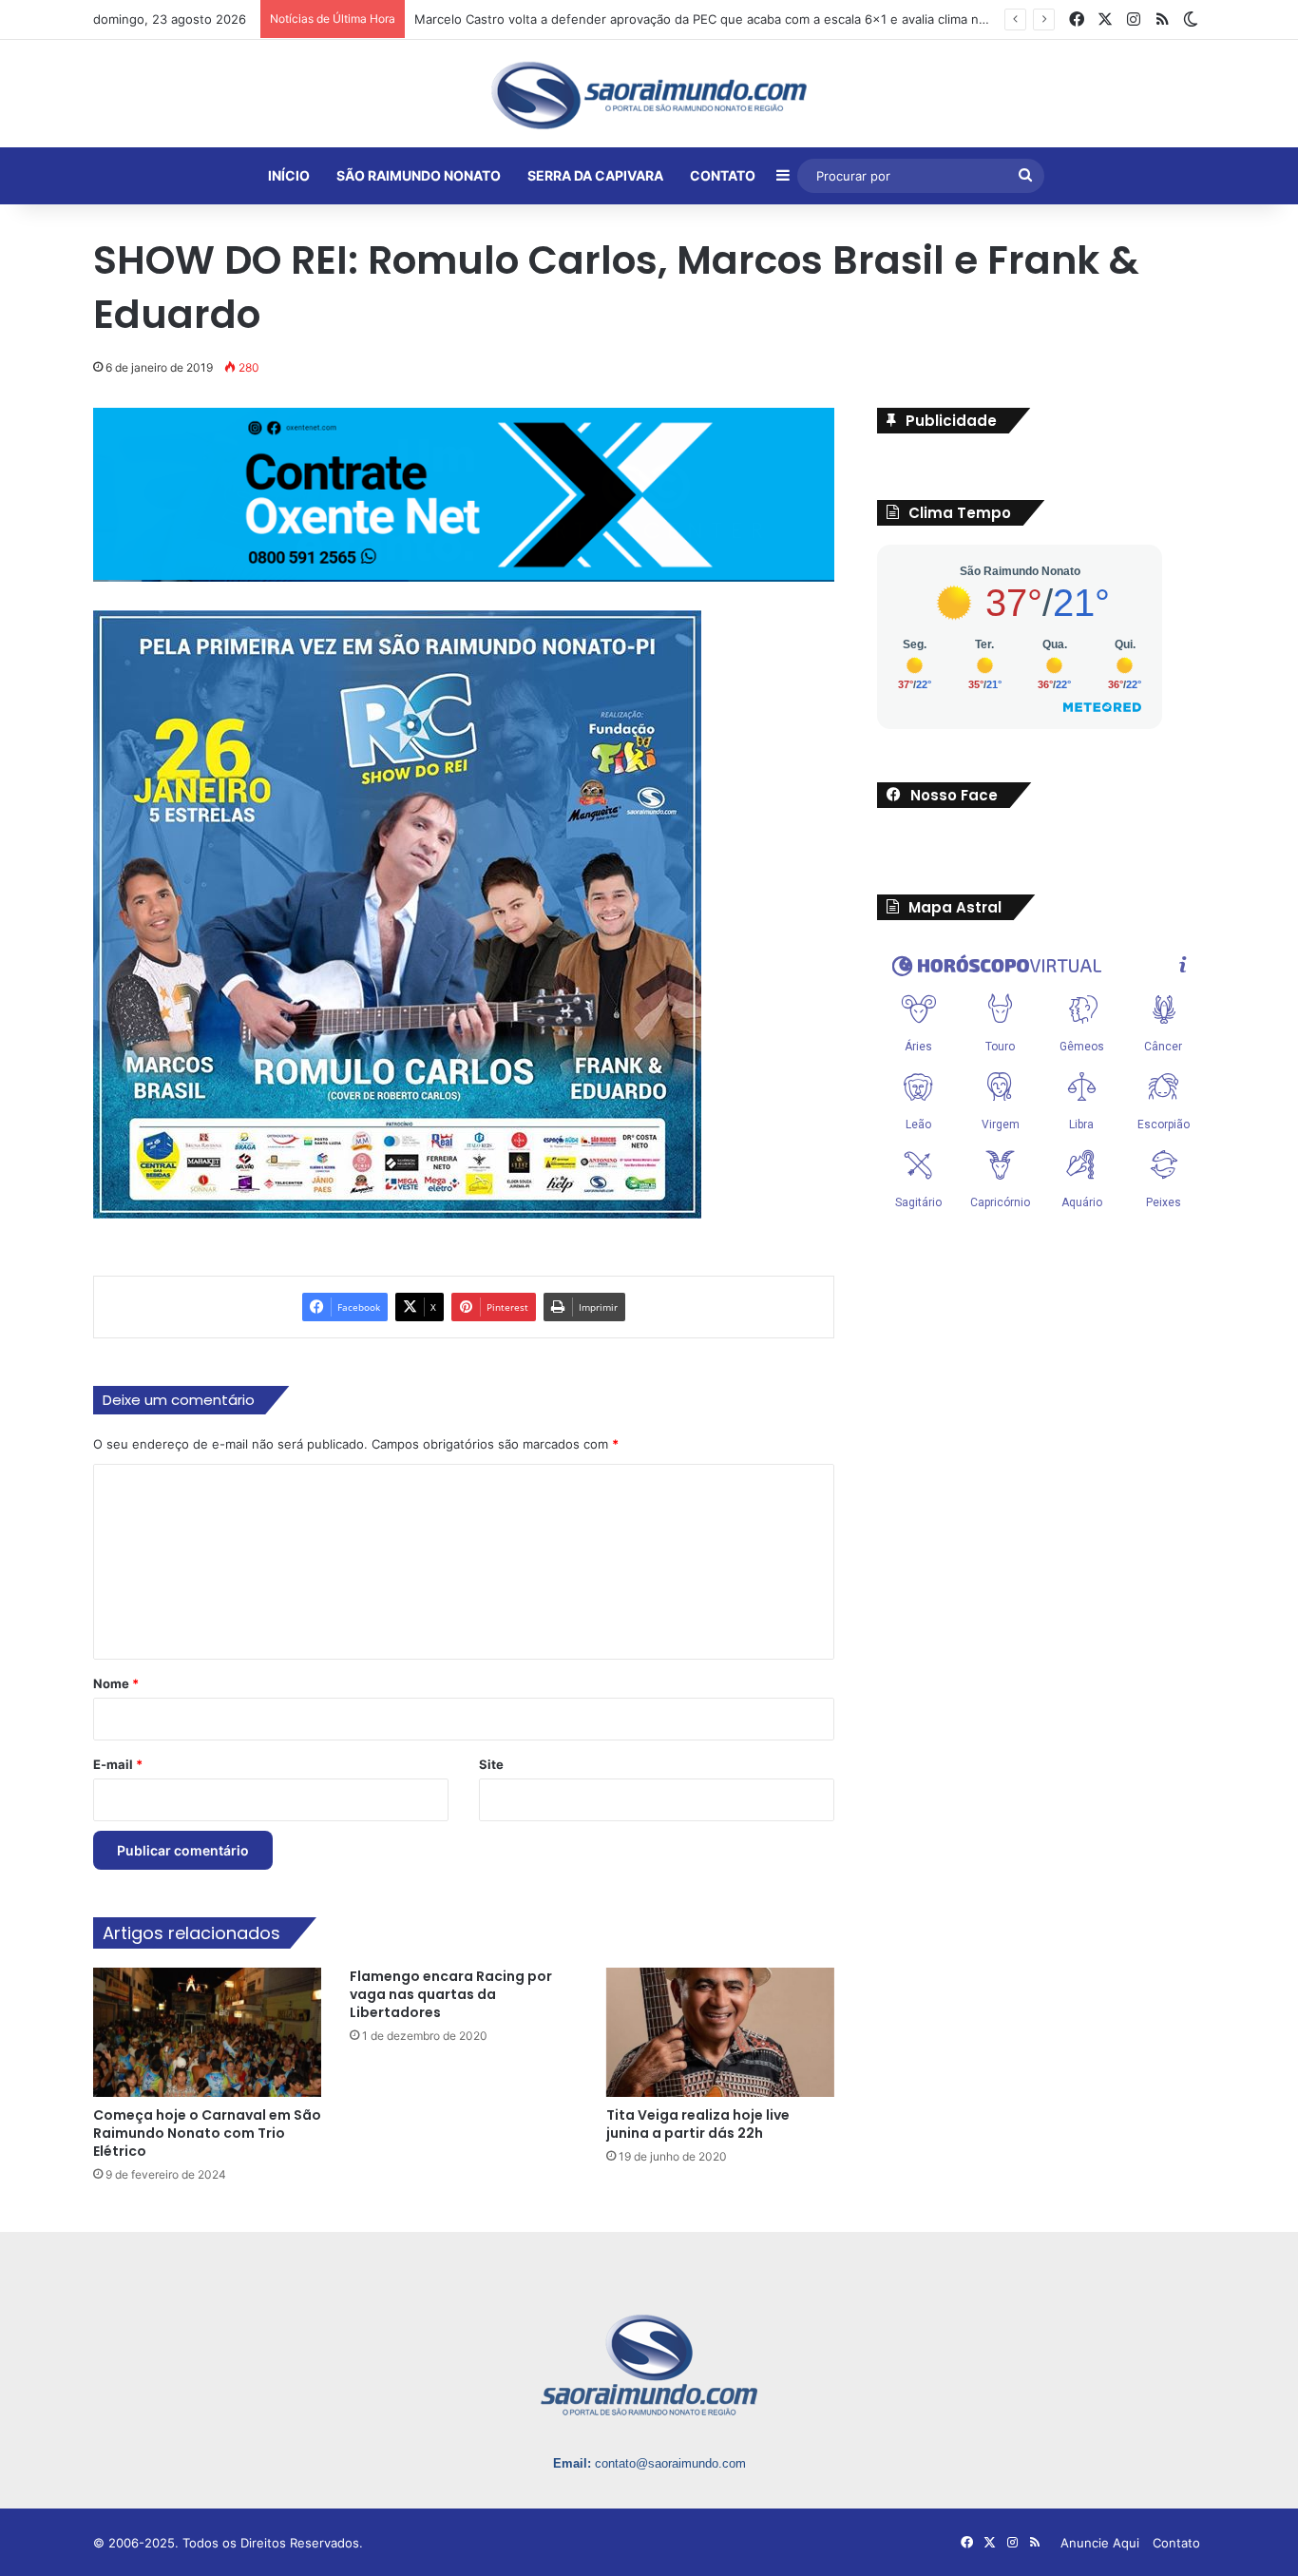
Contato (1176, 2543)
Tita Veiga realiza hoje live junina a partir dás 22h (698, 2124)
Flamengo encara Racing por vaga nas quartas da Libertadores (451, 1994)
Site (491, 1764)
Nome (116, 1683)
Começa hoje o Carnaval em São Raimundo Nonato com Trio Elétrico (207, 2133)
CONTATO (723, 175)
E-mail (118, 1764)
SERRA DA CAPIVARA (595, 175)
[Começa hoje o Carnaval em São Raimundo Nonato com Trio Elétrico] (207, 2032)
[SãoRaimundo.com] (649, 95)
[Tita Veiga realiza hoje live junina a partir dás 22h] (720, 2032)
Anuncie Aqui (1100, 2543)
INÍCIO (289, 175)
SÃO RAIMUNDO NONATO (419, 175)
